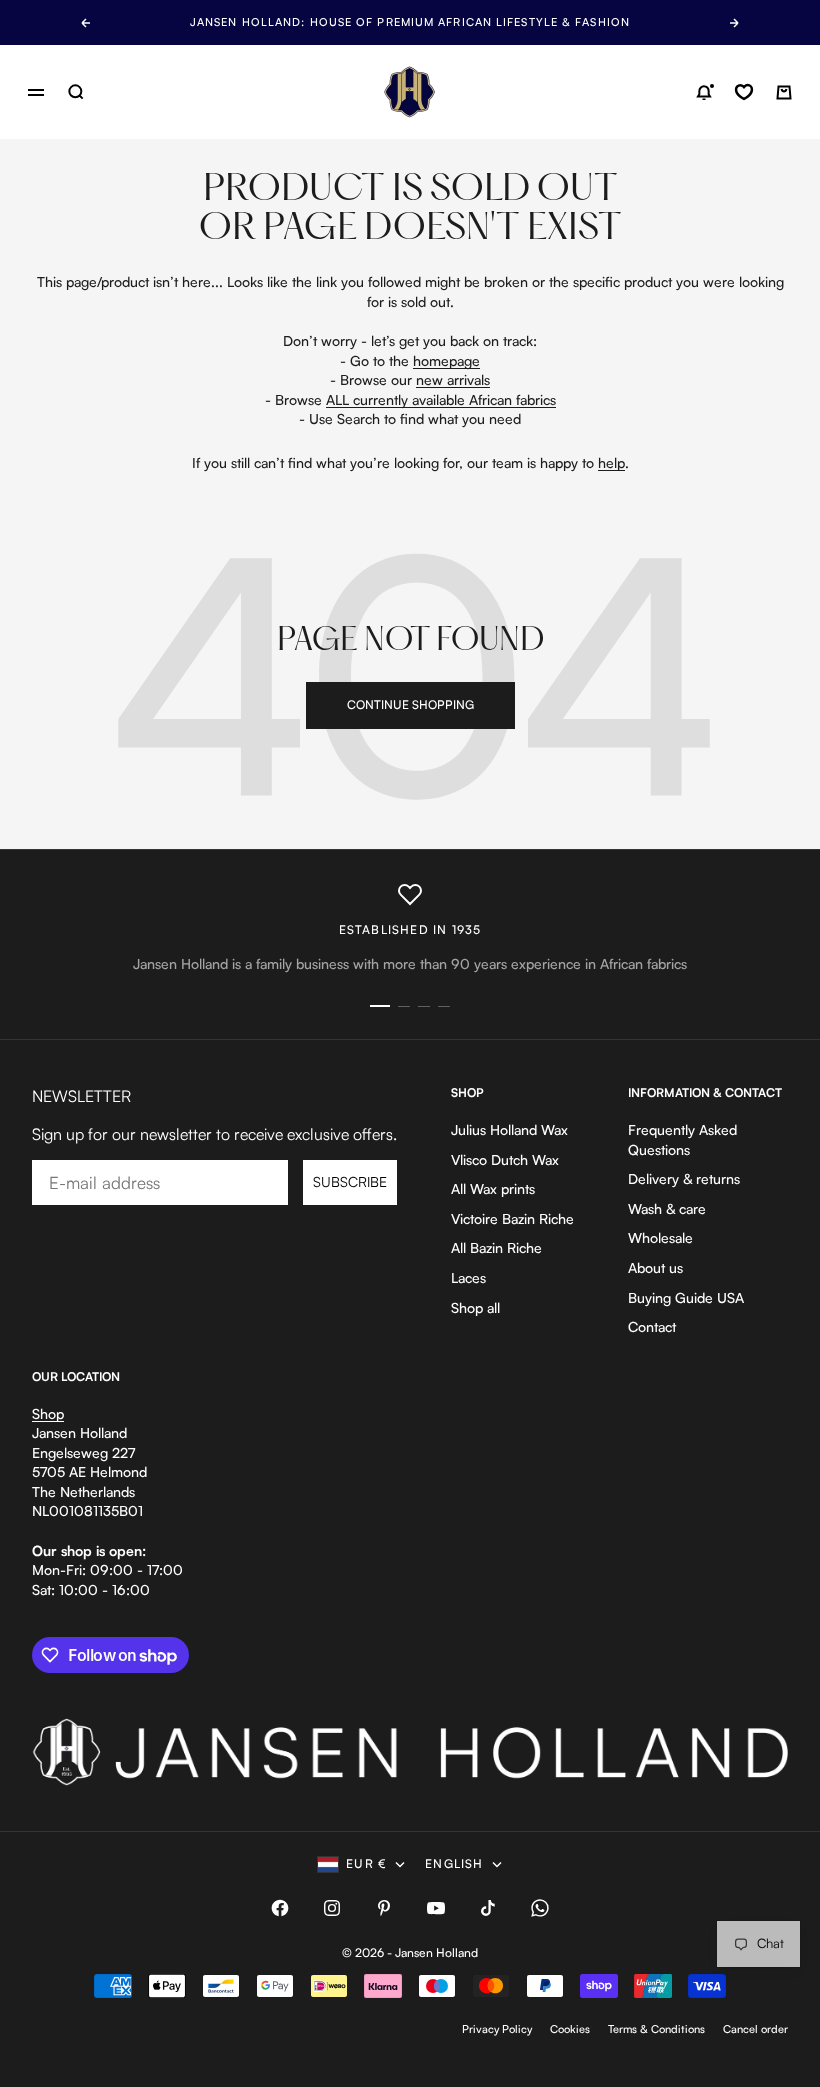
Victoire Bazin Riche (512, 1218)
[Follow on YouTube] (436, 1908)
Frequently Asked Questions (682, 1139)
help (611, 462)
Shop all (475, 1307)
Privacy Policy (497, 2029)
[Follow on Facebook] (280, 1908)
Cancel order (755, 2029)
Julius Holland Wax (509, 1129)
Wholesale (660, 1237)
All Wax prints (493, 1188)
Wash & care (667, 1208)
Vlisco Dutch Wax (505, 1159)
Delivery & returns (684, 1178)
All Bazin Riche (496, 1247)
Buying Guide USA (686, 1297)
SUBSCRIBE (350, 1181)
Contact (652, 1326)
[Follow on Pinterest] (384, 1908)
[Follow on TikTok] (488, 1908)
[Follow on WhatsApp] (540, 1908)
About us (655, 1267)
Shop (48, 1413)
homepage (446, 360)
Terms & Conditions (656, 2029)
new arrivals (453, 379)
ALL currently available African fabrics (441, 399)
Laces (468, 1277)
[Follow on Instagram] (332, 1908)
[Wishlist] (744, 92)
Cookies (570, 2029)
